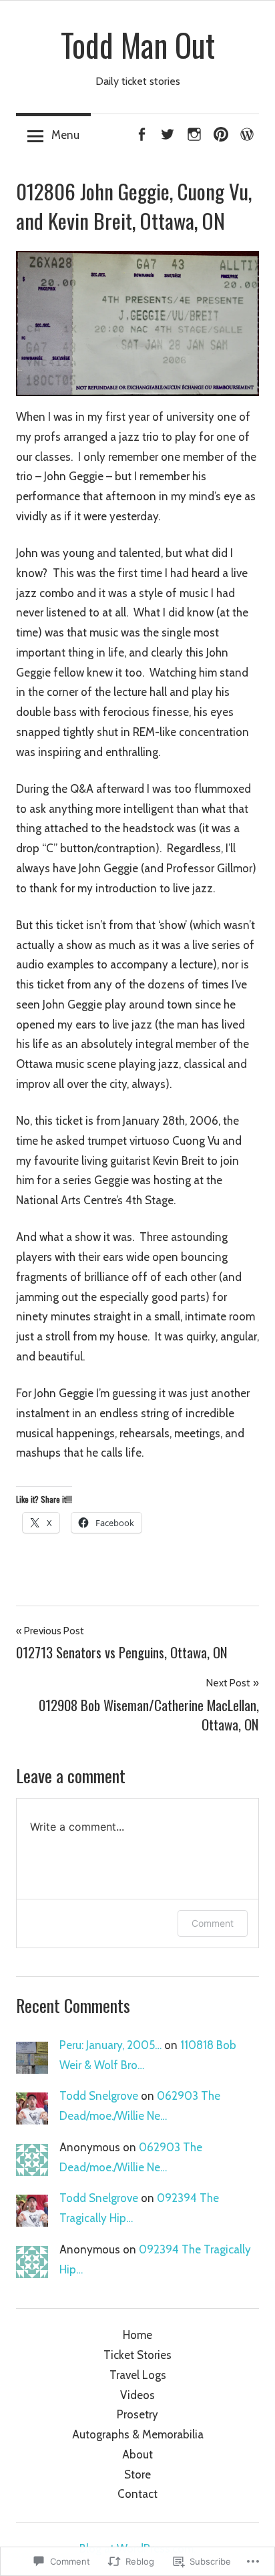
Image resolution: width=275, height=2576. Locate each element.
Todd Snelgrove (99, 2096)
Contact (137, 2494)
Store (137, 2474)
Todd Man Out (138, 45)
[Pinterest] (221, 132)
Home (137, 2335)
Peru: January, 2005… (110, 2045)
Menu (65, 135)
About (137, 2454)
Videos (137, 2395)
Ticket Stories (137, 2355)
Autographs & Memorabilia (138, 2434)
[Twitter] (168, 132)
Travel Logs (138, 2375)
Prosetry (137, 2414)
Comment (213, 1923)
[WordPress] (247, 132)
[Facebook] (142, 132)
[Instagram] (194, 132)
